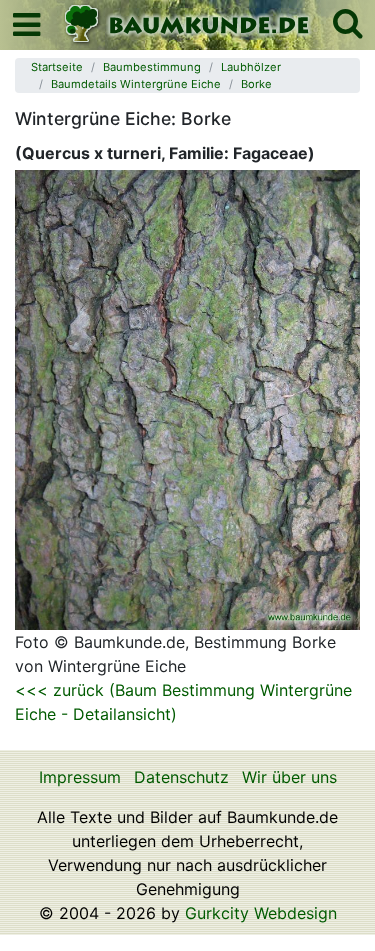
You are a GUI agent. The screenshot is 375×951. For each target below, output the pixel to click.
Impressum (80, 777)
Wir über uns (289, 777)
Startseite (57, 67)
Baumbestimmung (152, 67)
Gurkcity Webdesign (261, 913)
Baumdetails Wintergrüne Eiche (136, 84)
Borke (256, 84)
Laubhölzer (251, 67)
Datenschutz (181, 777)
